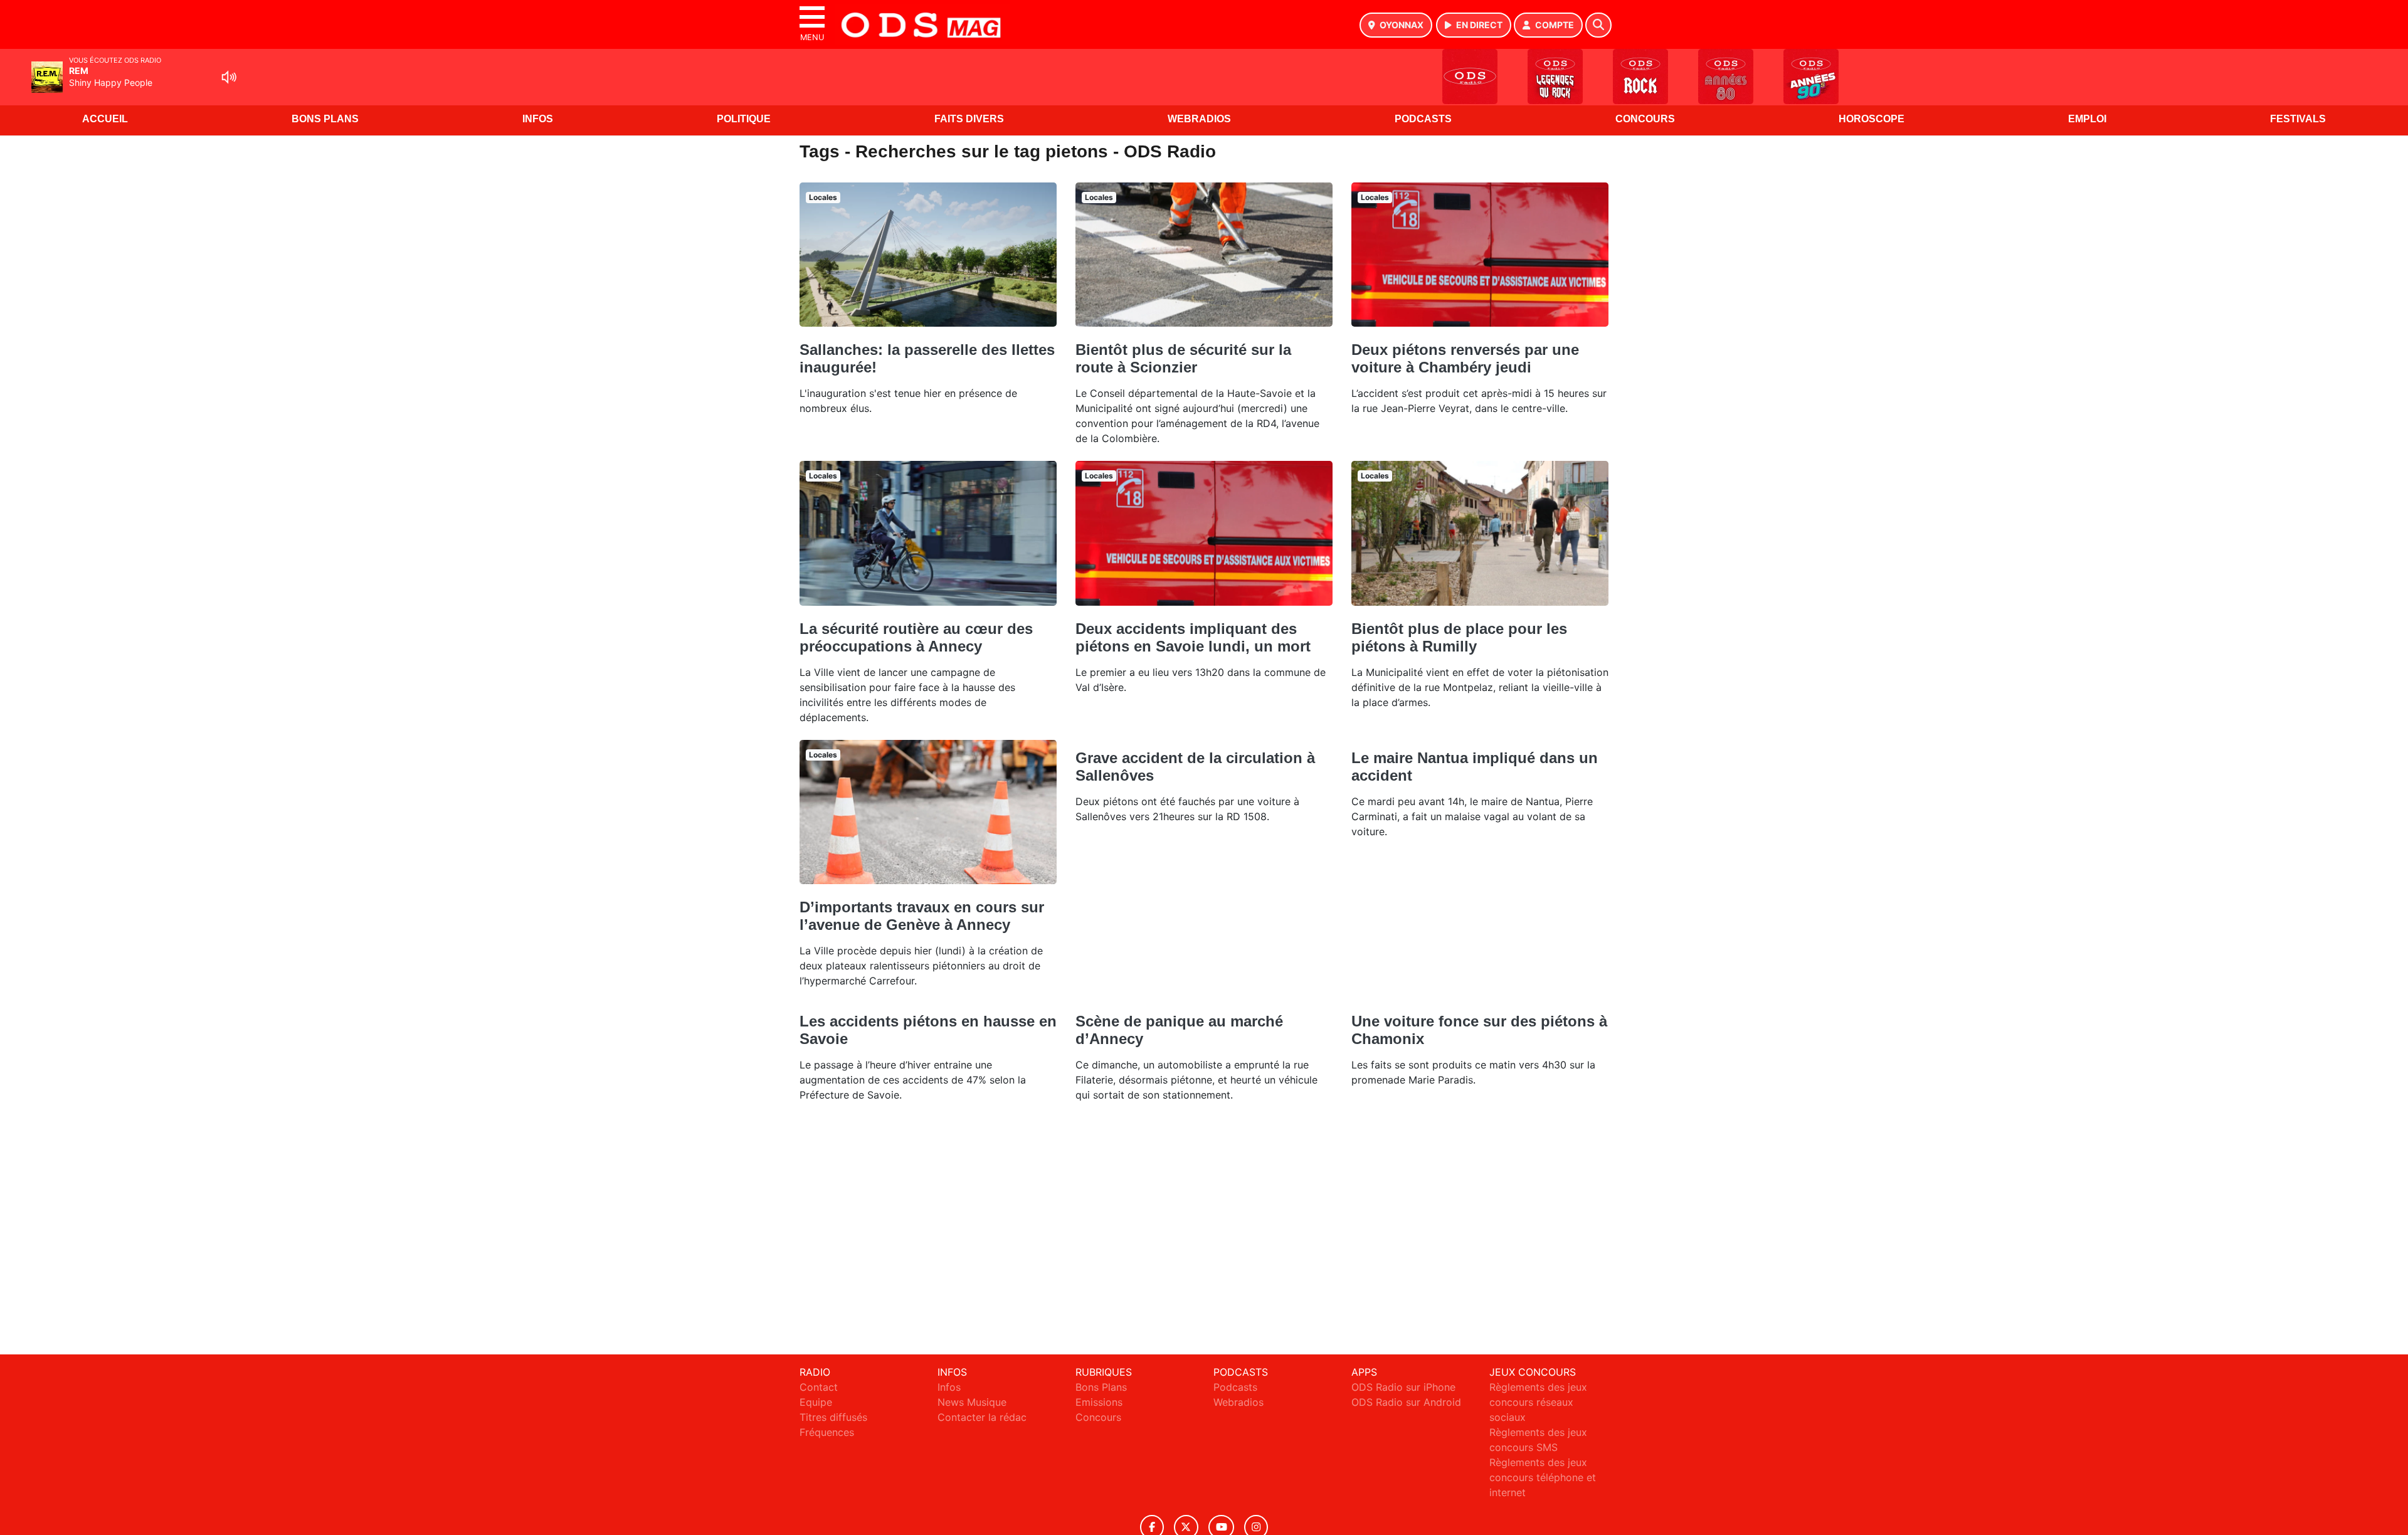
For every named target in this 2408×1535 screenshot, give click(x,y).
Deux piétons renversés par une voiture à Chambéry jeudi (1465, 358)
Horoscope (1872, 119)
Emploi (2087, 119)
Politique (744, 119)
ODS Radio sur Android (1406, 1402)
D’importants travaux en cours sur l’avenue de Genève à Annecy (922, 916)
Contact (819, 1387)
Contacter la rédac (982, 1417)
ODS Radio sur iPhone (1403, 1387)
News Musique (972, 1402)
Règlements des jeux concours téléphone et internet (1543, 1477)
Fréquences (827, 1432)
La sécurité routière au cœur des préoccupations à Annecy (916, 637)
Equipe (816, 1402)
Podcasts (1423, 119)
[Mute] (229, 77)
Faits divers (969, 119)
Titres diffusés (833, 1417)
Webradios (1199, 119)
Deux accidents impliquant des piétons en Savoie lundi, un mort (1193, 637)
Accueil (105, 119)
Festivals (2298, 119)
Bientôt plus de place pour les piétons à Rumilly (1459, 637)
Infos (538, 119)
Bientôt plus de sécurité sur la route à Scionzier (1183, 358)
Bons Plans (325, 119)
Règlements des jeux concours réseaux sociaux (1538, 1402)
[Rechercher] (1598, 25)
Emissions (1099, 1402)
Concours (1645, 119)
